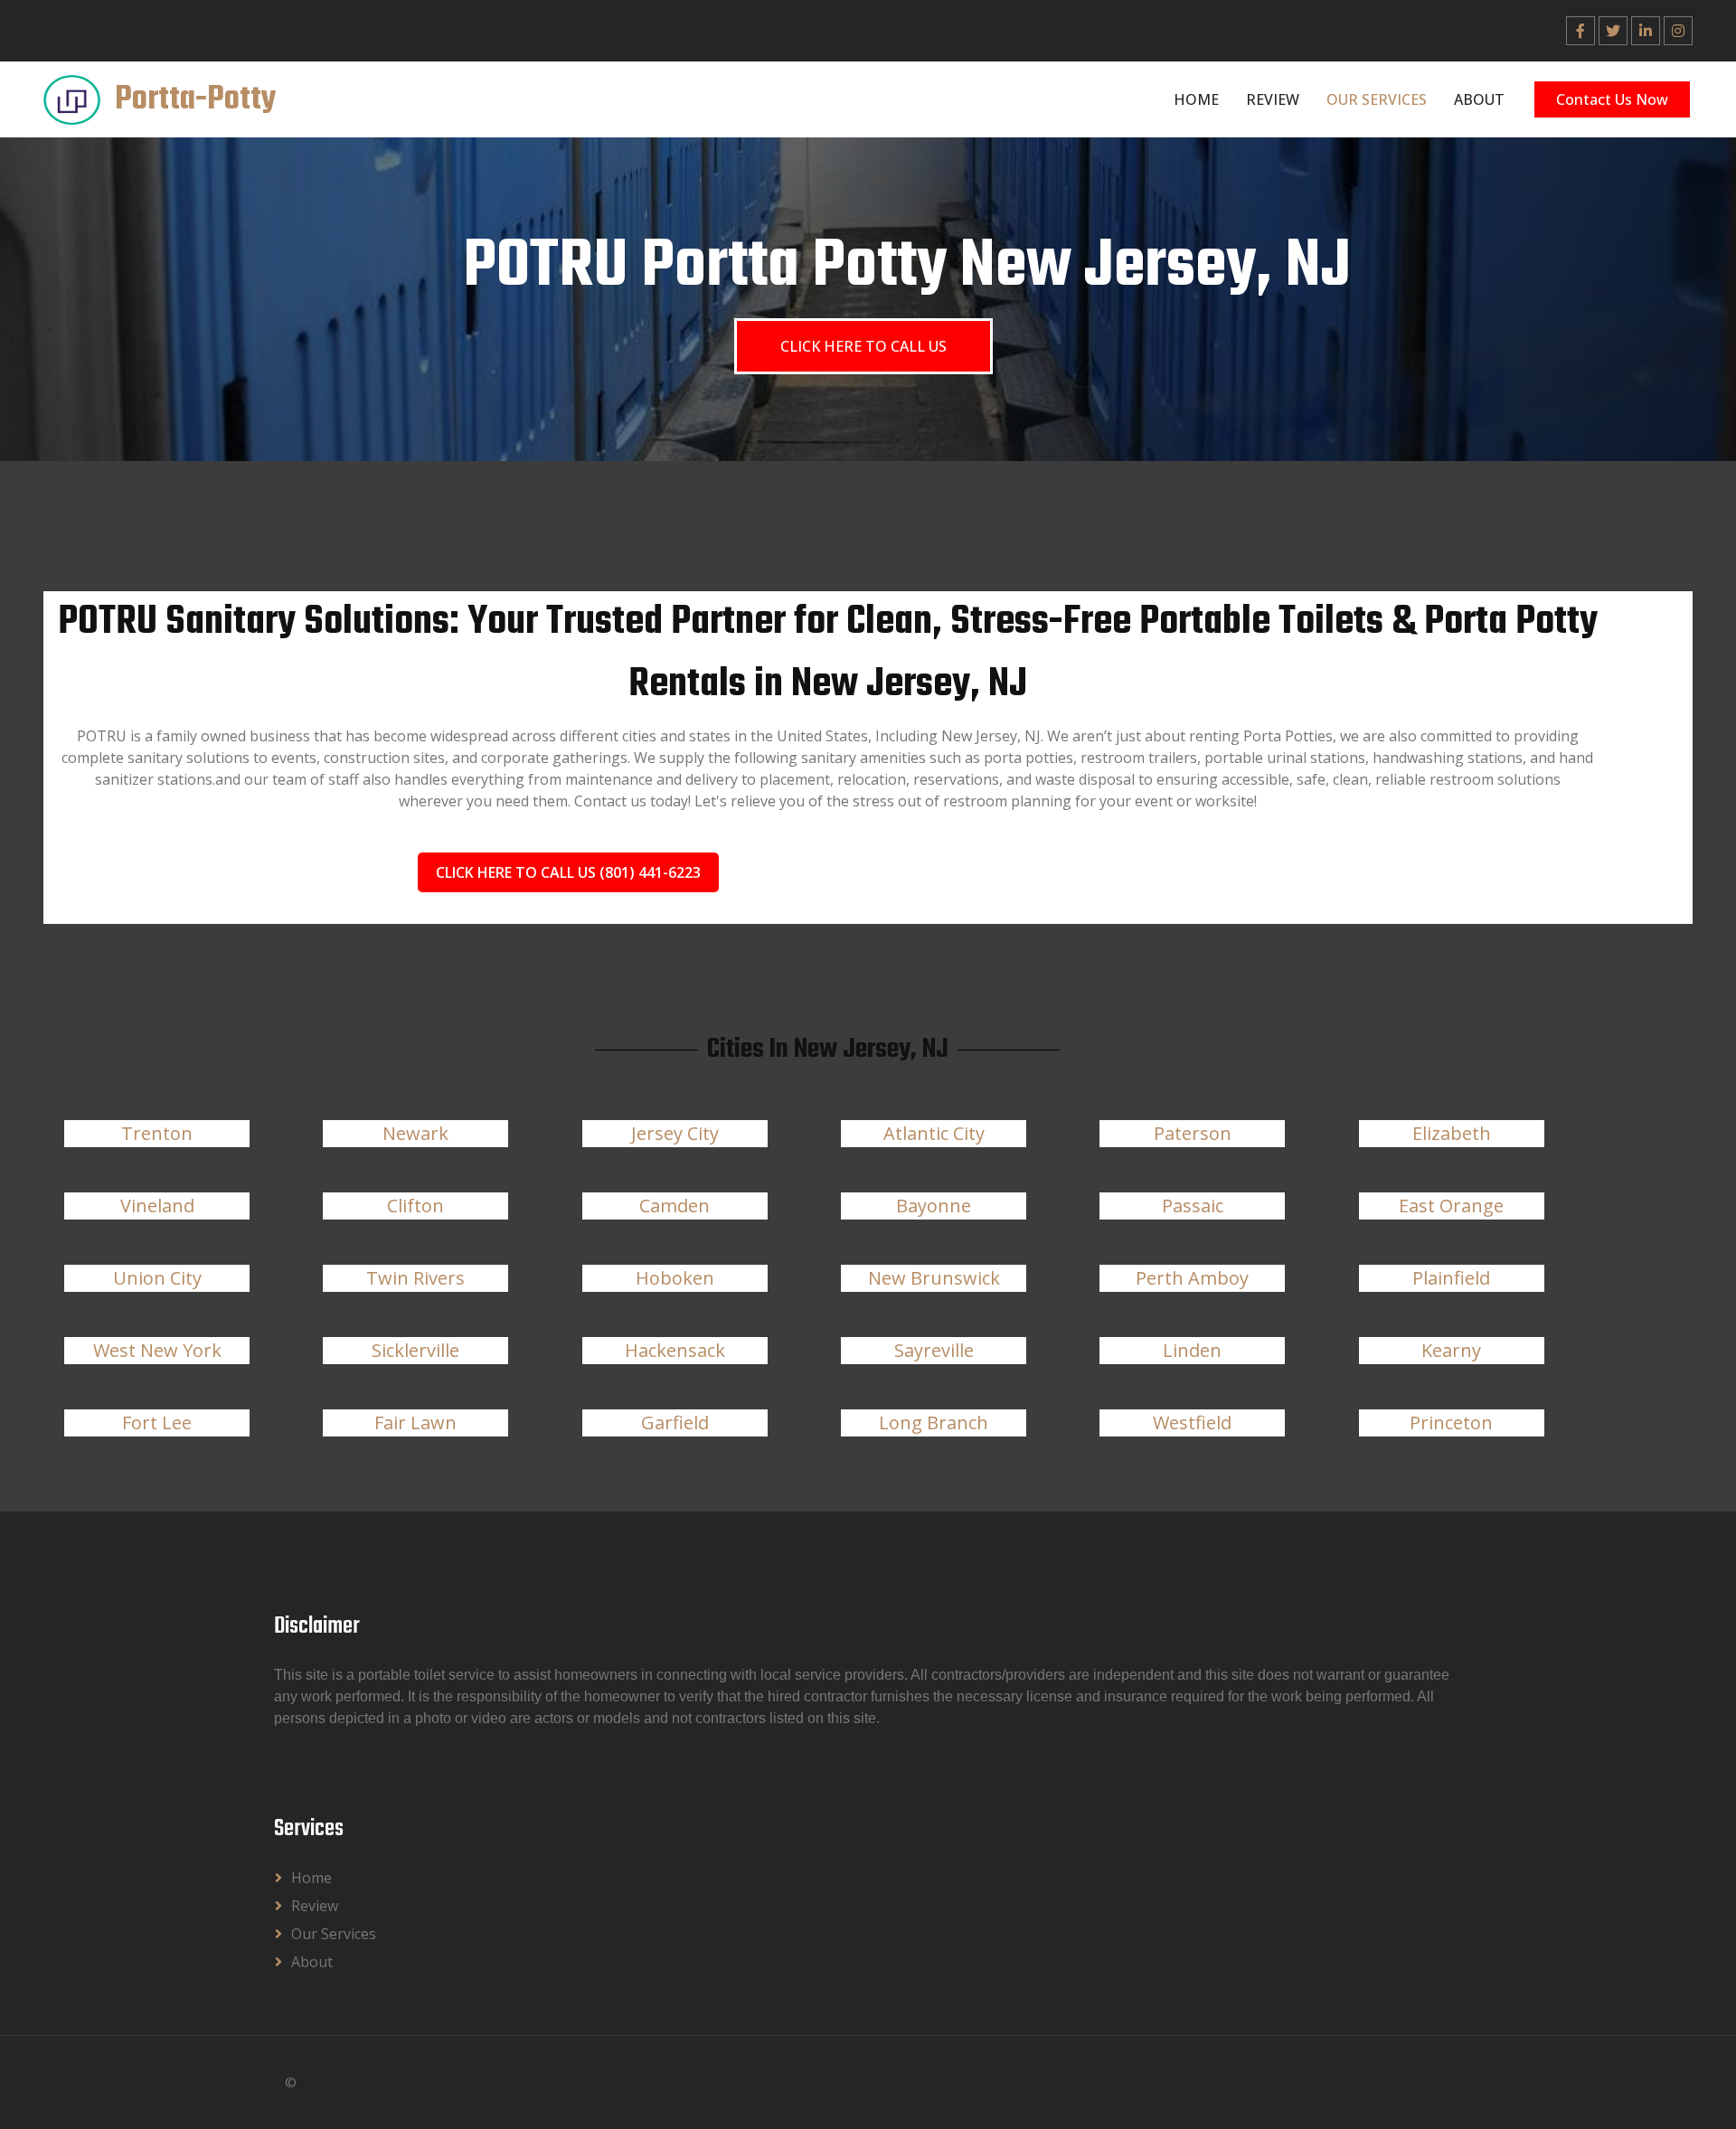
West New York (157, 1350)
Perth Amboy (1192, 1278)
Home (1196, 99)
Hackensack (675, 1350)
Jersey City (675, 1133)
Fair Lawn (415, 1422)
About (1479, 99)
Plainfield (1451, 1278)
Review (1273, 99)
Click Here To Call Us (863, 346)
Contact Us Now (1612, 99)
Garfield (675, 1422)
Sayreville (934, 1350)
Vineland (157, 1206)
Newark (415, 1133)
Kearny (1451, 1350)
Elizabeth (1452, 1133)
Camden (675, 1206)
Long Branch (934, 1422)
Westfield (1192, 1422)
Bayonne (934, 1206)
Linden (1192, 1350)
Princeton (1451, 1422)
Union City (157, 1278)
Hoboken (675, 1278)
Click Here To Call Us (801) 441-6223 (568, 872)
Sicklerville (415, 1350)
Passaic (1193, 1206)
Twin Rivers (415, 1278)
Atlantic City (934, 1133)
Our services (1377, 99)
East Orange (1451, 1206)
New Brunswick (934, 1278)
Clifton (415, 1206)
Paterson (1193, 1133)
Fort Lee (157, 1422)
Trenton (157, 1133)
